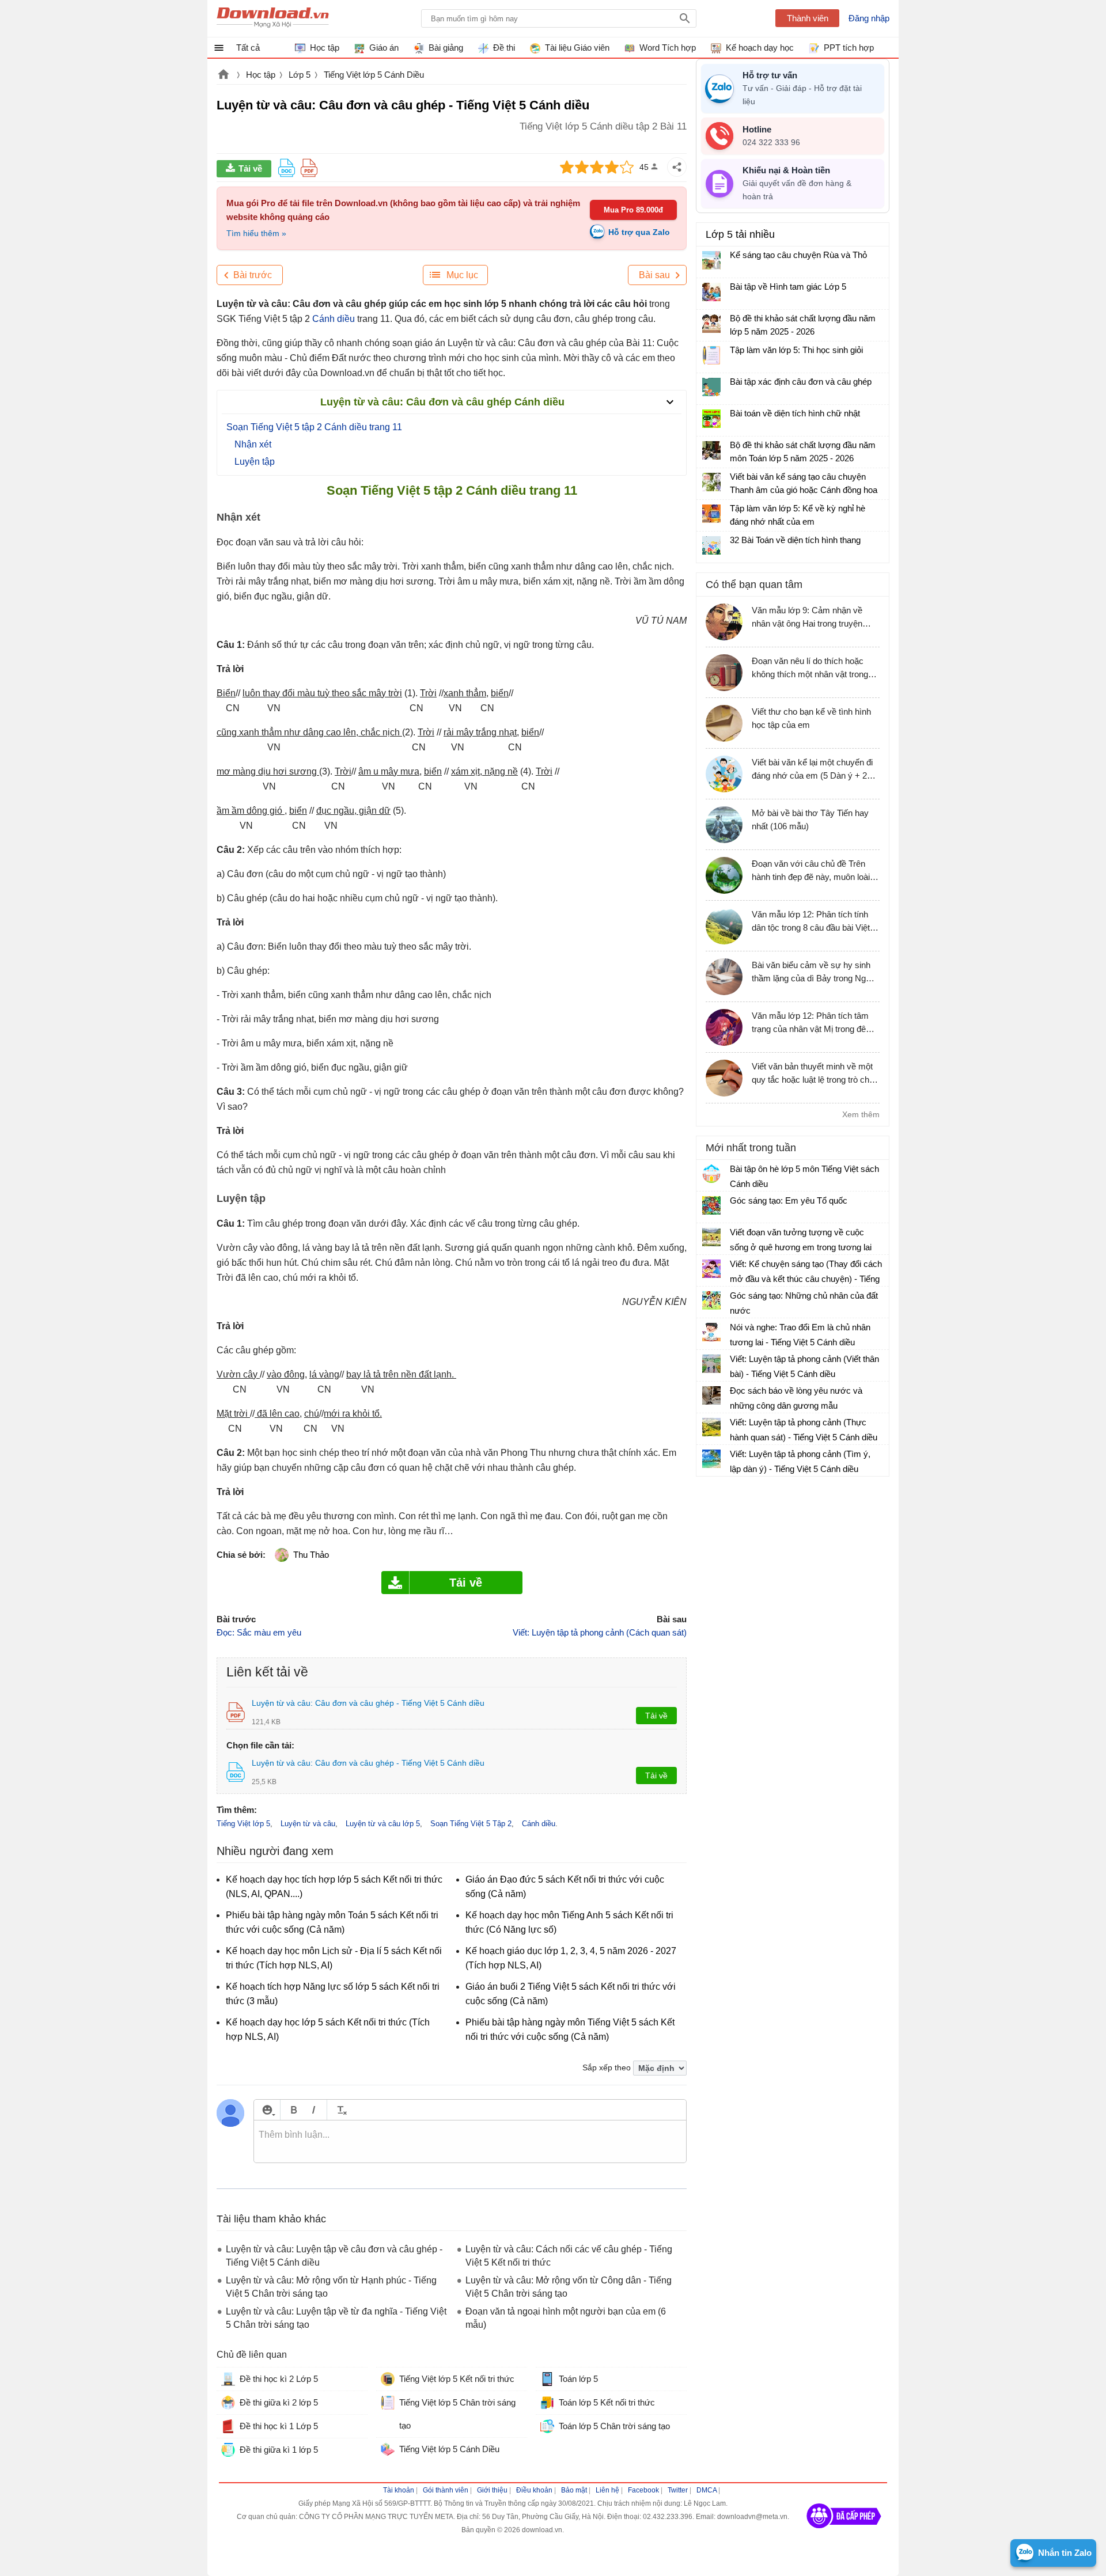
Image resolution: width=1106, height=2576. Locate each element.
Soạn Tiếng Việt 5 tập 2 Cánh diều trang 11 (314, 427)
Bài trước (253, 275)
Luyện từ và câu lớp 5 (383, 1824)
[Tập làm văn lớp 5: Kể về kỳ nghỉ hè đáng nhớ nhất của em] (711, 514)
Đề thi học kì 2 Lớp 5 (279, 2379)
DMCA (707, 2490)
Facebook (643, 2490)
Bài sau (654, 275)
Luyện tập (255, 462)
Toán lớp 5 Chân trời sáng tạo (614, 2426)
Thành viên (808, 18)
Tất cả (248, 48)
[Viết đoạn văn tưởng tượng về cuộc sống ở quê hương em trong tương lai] (711, 1237)
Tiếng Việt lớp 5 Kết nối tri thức (457, 2379)
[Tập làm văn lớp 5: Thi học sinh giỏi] (711, 355)
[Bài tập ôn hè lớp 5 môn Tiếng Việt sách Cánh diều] (711, 1174)
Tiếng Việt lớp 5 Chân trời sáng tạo (457, 2414)
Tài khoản (399, 2490)
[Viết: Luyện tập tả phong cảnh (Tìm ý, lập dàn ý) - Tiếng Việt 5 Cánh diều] (711, 1459)
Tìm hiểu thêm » (256, 233)
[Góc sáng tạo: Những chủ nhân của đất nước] (711, 1300)
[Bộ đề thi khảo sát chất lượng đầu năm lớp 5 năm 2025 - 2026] (711, 324)
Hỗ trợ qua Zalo (639, 232)
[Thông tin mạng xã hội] (844, 2532)
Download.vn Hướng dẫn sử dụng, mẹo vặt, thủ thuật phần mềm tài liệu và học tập (273, 18)
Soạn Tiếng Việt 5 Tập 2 (471, 1824)
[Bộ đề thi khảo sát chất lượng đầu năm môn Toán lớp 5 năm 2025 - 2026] (711, 450)
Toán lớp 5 (578, 2379)
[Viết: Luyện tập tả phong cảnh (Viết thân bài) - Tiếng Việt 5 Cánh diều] (711, 1364)
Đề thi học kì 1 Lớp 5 (279, 2426)
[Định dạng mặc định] (340, 2110)
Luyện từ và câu (308, 1824)
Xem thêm (861, 1114)
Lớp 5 (300, 75)
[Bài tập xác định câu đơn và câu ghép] (711, 387)
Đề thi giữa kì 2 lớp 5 (279, 2402)
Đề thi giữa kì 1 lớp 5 (279, 2450)
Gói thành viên (446, 2490)
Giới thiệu (492, 2490)
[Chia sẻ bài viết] (677, 167)
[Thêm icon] (267, 2110)
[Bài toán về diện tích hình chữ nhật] (711, 419)
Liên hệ (607, 2490)
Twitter (678, 2490)
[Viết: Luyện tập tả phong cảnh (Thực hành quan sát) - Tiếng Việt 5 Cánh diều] (711, 1427)
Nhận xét (253, 444)
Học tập (261, 75)
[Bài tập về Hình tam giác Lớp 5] (711, 292)
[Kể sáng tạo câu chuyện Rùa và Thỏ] (711, 260)
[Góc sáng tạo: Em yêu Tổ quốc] (711, 1205)
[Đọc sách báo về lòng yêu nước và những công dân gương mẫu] (711, 1395)
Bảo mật (574, 2490)
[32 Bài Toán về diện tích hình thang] (711, 545)
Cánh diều (334, 319)
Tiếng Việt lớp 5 (243, 1824)
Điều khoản (534, 2490)
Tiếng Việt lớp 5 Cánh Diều (374, 75)
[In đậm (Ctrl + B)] (293, 2110)
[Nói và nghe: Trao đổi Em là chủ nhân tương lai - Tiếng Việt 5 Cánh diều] (711, 1332)
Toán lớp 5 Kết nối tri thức (607, 2402)
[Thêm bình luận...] (470, 2142)
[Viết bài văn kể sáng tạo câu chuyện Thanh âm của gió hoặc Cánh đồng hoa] (711, 482)
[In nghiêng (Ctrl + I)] (314, 2110)
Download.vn (224, 75)
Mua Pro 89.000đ (633, 210)
